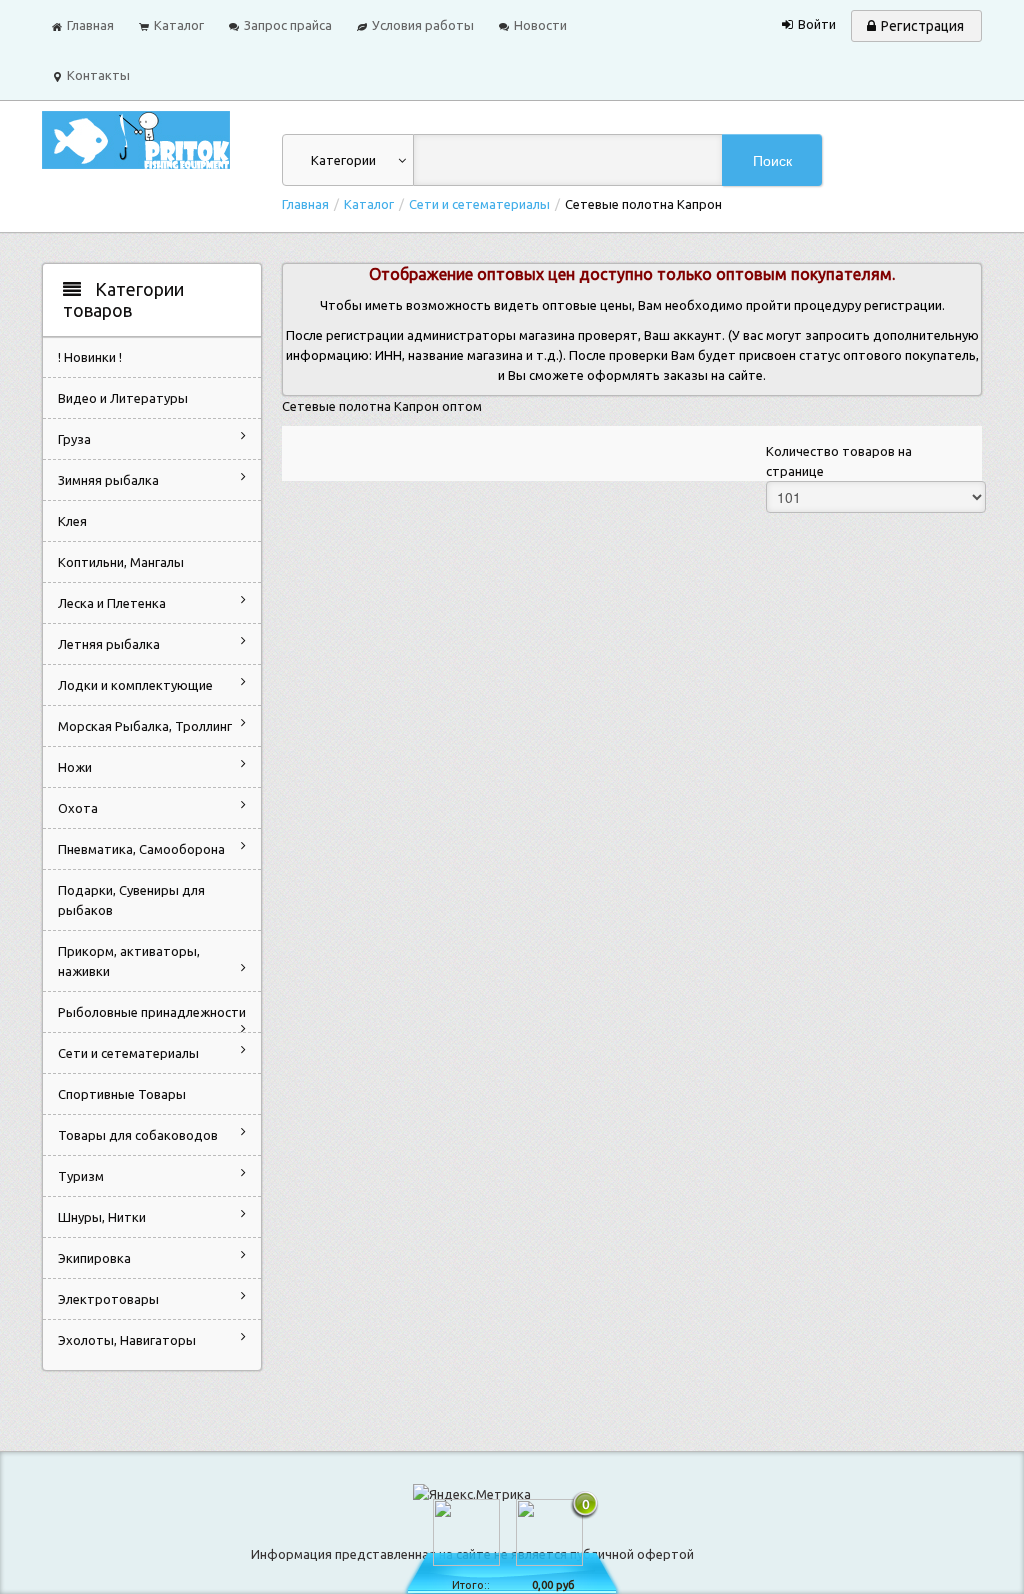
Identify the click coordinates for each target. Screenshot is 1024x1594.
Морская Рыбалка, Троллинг (145, 726)
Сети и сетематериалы (479, 204)
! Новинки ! (90, 357)
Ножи (75, 767)
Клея (72, 521)
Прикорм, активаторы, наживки (129, 961)
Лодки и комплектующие (135, 685)
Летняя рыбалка (109, 644)
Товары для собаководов (138, 1135)
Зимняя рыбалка (108, 480)
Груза (74, 439)
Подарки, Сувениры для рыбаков (131, 900)
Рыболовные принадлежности (152, 1012)
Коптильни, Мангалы (121, 562)
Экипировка (94, 1258)
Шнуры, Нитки (102, 1217)
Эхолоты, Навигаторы (127, 1340)
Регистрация (922, 26)
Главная (305, 204)
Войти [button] (817, 24)
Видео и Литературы (123, 398)
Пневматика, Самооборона (141, 849)
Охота (78, 808)
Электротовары (108, 1299)
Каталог (369, 204)
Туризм (81, 1176)
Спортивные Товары (122, 1094)
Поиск (772, 160)
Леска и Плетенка (112, 603)
